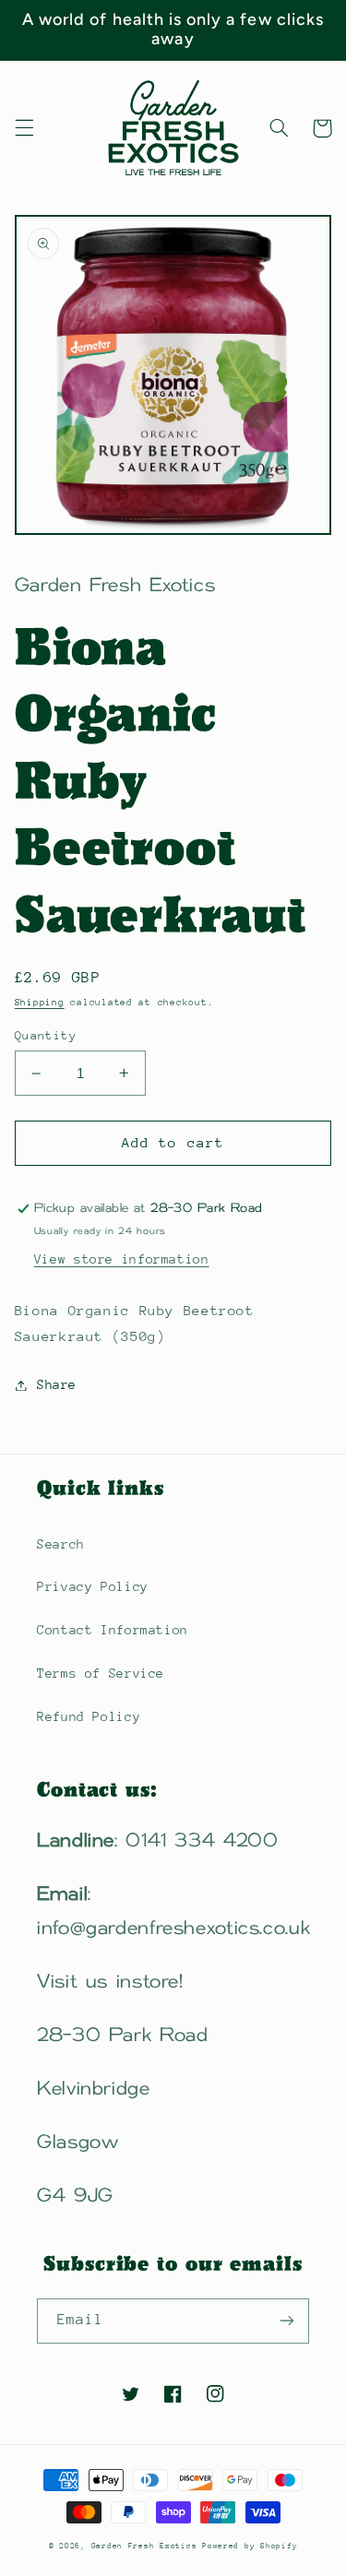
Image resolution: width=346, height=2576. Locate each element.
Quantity (46, 1035)
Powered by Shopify (250, 2546)
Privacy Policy (93, 1586)
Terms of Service (101, 1673)
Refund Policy (89, 1716)
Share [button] (57, 1384)
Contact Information (113, 1630)
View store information (122, 1259)
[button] (24, 128)
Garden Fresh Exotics (147, 2546)
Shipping (40, 1003)
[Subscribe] (287, 2321)
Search (61, 1544)
